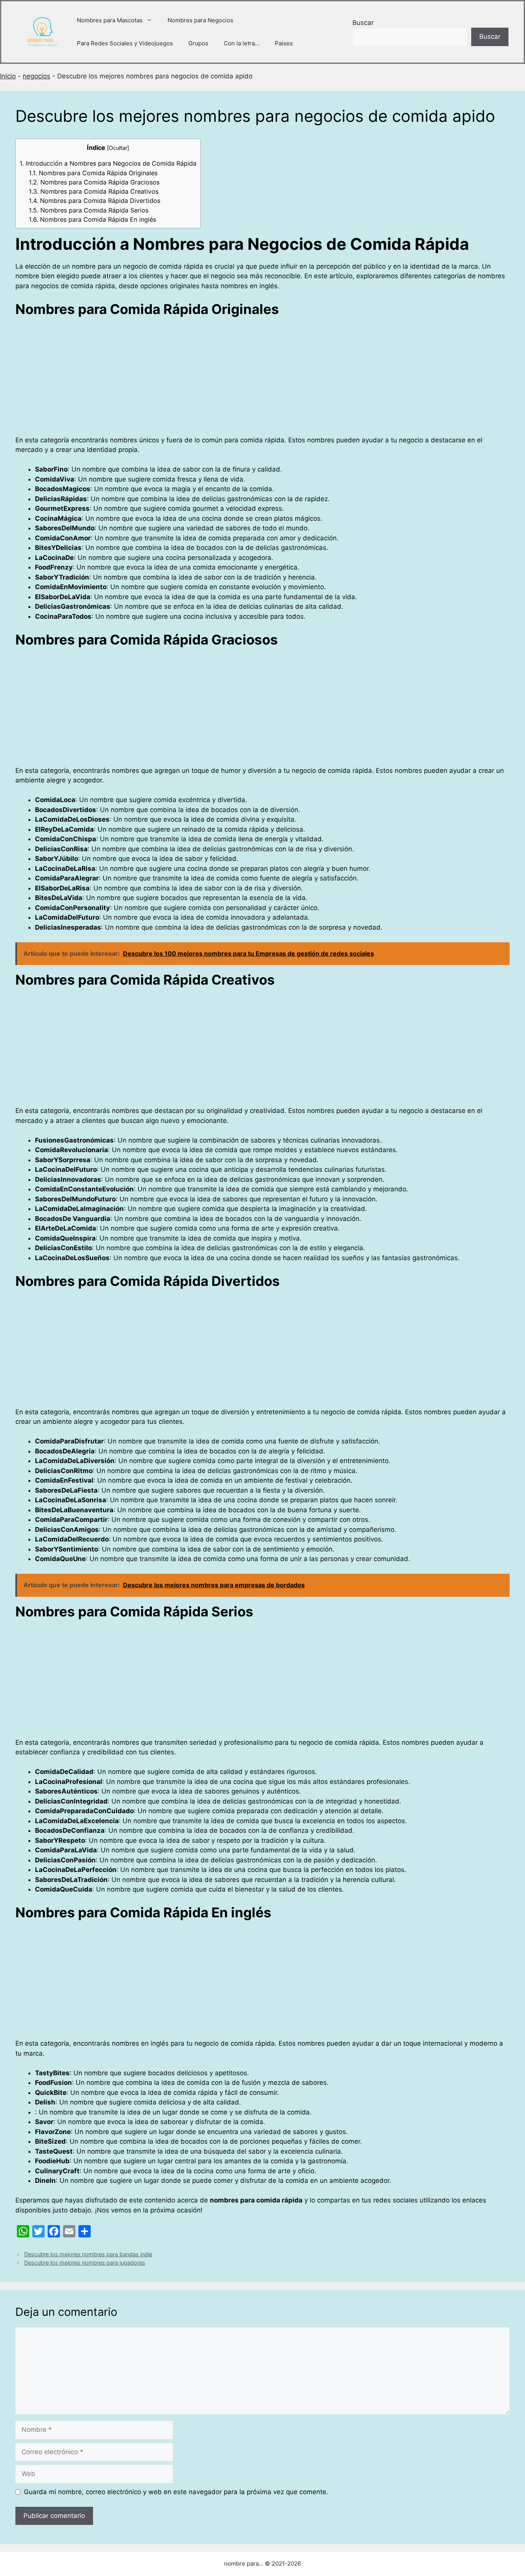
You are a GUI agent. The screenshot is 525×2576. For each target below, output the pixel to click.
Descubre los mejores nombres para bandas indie (88, 2254)
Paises (284, 43)
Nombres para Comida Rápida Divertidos (95, 201)
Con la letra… (242, 43)
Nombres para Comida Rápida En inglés (92, 219)
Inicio (8, 76)
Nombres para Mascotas (110, 20)
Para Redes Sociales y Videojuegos (125, 43)
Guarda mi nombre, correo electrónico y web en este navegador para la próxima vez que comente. (176, 2492)
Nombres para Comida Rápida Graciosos (94, 182)
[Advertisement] (246, 379)
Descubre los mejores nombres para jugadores (85, 2263)
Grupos (198, 43)
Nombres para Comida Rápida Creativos (94, 191)
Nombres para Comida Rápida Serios (89, 210)
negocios (37, 76)
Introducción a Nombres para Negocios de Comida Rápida (108, 163)
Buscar (363, 23)
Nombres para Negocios (200, 20)
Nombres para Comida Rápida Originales (93, 173)
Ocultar (118, 148)
